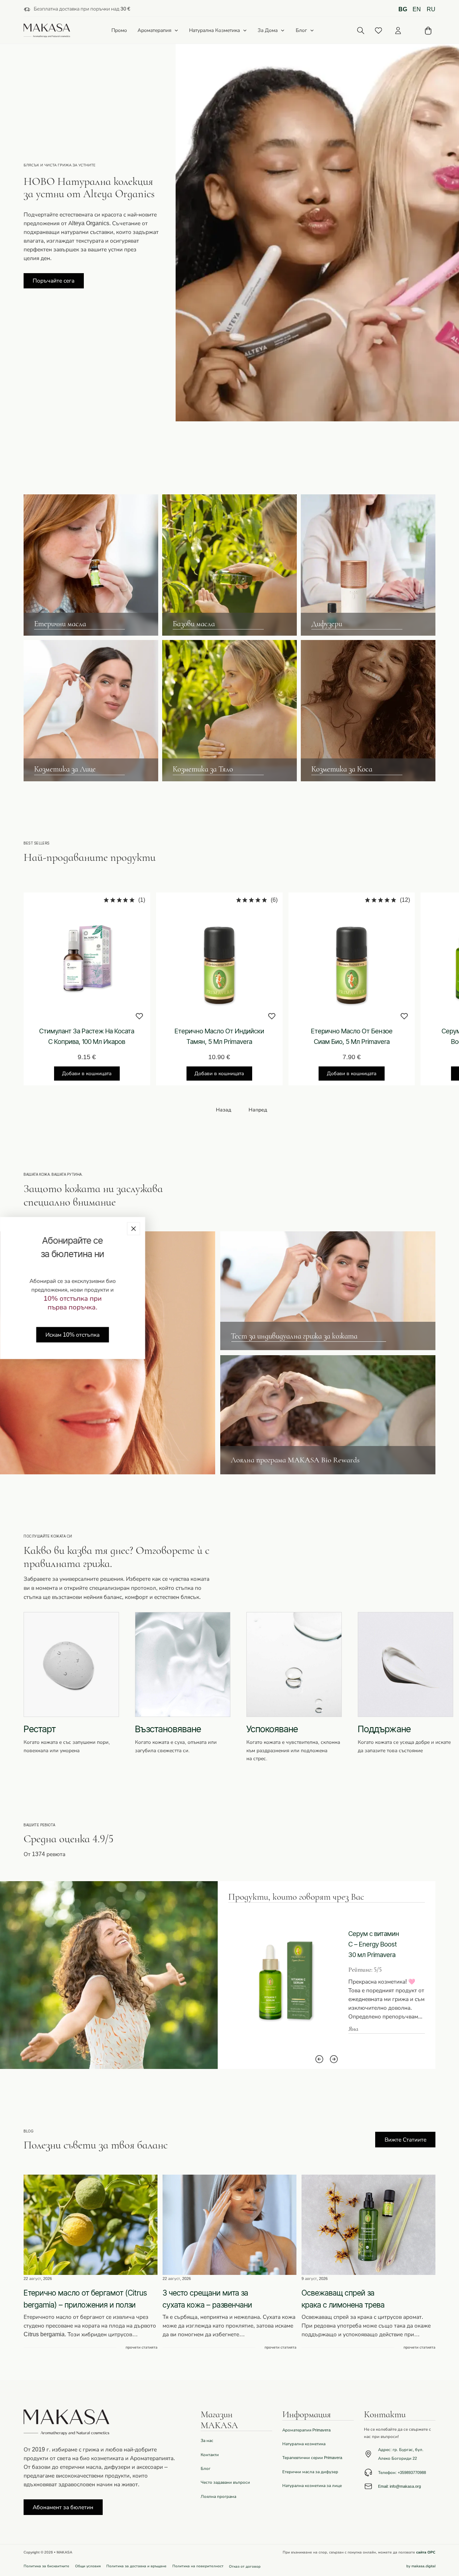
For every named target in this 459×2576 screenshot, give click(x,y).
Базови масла (194, 624)
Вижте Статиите (405, 2140)
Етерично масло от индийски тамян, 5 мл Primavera (219, 1036)
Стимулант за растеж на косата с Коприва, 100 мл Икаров (87, 1036)
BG (403, 9)
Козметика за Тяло (203, 769)
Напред (258, 1110)
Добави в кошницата (87, 1074)
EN (417, 9)
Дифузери (327, 624)
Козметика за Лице (65, 769)
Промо (119, 31)
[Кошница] (428, 31)
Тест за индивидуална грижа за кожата (294, 1336)
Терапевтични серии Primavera (312, 2458)
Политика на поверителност (198, 2566)
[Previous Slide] (319, 2059)
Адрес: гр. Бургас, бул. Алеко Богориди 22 (401, 2454)
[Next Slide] (334, 2059)
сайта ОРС (426, 2552)
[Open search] (361, 31)
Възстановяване (168, 1729)
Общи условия (88, 2566)
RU (431, 9)
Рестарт (40, 1729)
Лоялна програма (218, 2496)
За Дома (268, 30)
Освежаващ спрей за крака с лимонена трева (343, 2299)
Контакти (210, 2455)
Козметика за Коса (342, 769)
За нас (207, 2441)
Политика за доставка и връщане (136, 2566)
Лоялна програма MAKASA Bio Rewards (295, 1460)
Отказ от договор (245, 2566)
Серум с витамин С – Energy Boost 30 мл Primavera (374, 1944)
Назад (224, 1110)
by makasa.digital (421, 2566)
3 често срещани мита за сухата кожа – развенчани (207, 2299)
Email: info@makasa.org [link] (399, 2486)
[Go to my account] (398, 31)
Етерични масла (60, 624)
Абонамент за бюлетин (63, 2507)
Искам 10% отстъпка (72, 1335)
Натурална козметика (304, 2444)
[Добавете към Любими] (139, 1016)
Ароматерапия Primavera (306, 2430)
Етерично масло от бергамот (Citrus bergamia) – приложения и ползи (85, 2299)
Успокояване (272, 1729)
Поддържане (384, 1729)
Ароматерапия (154, 30)
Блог (301, 30)
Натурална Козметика (214, 30)
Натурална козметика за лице (312, 2486)
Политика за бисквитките (46, 2566)
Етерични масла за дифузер (310, 2472)
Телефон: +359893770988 (402, 2472)
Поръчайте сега (54, 281)
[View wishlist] (378, 31)
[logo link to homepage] (47, 31)
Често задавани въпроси (225, 2482)
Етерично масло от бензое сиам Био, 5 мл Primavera (352, 1036)
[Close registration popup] (134, 1229)
